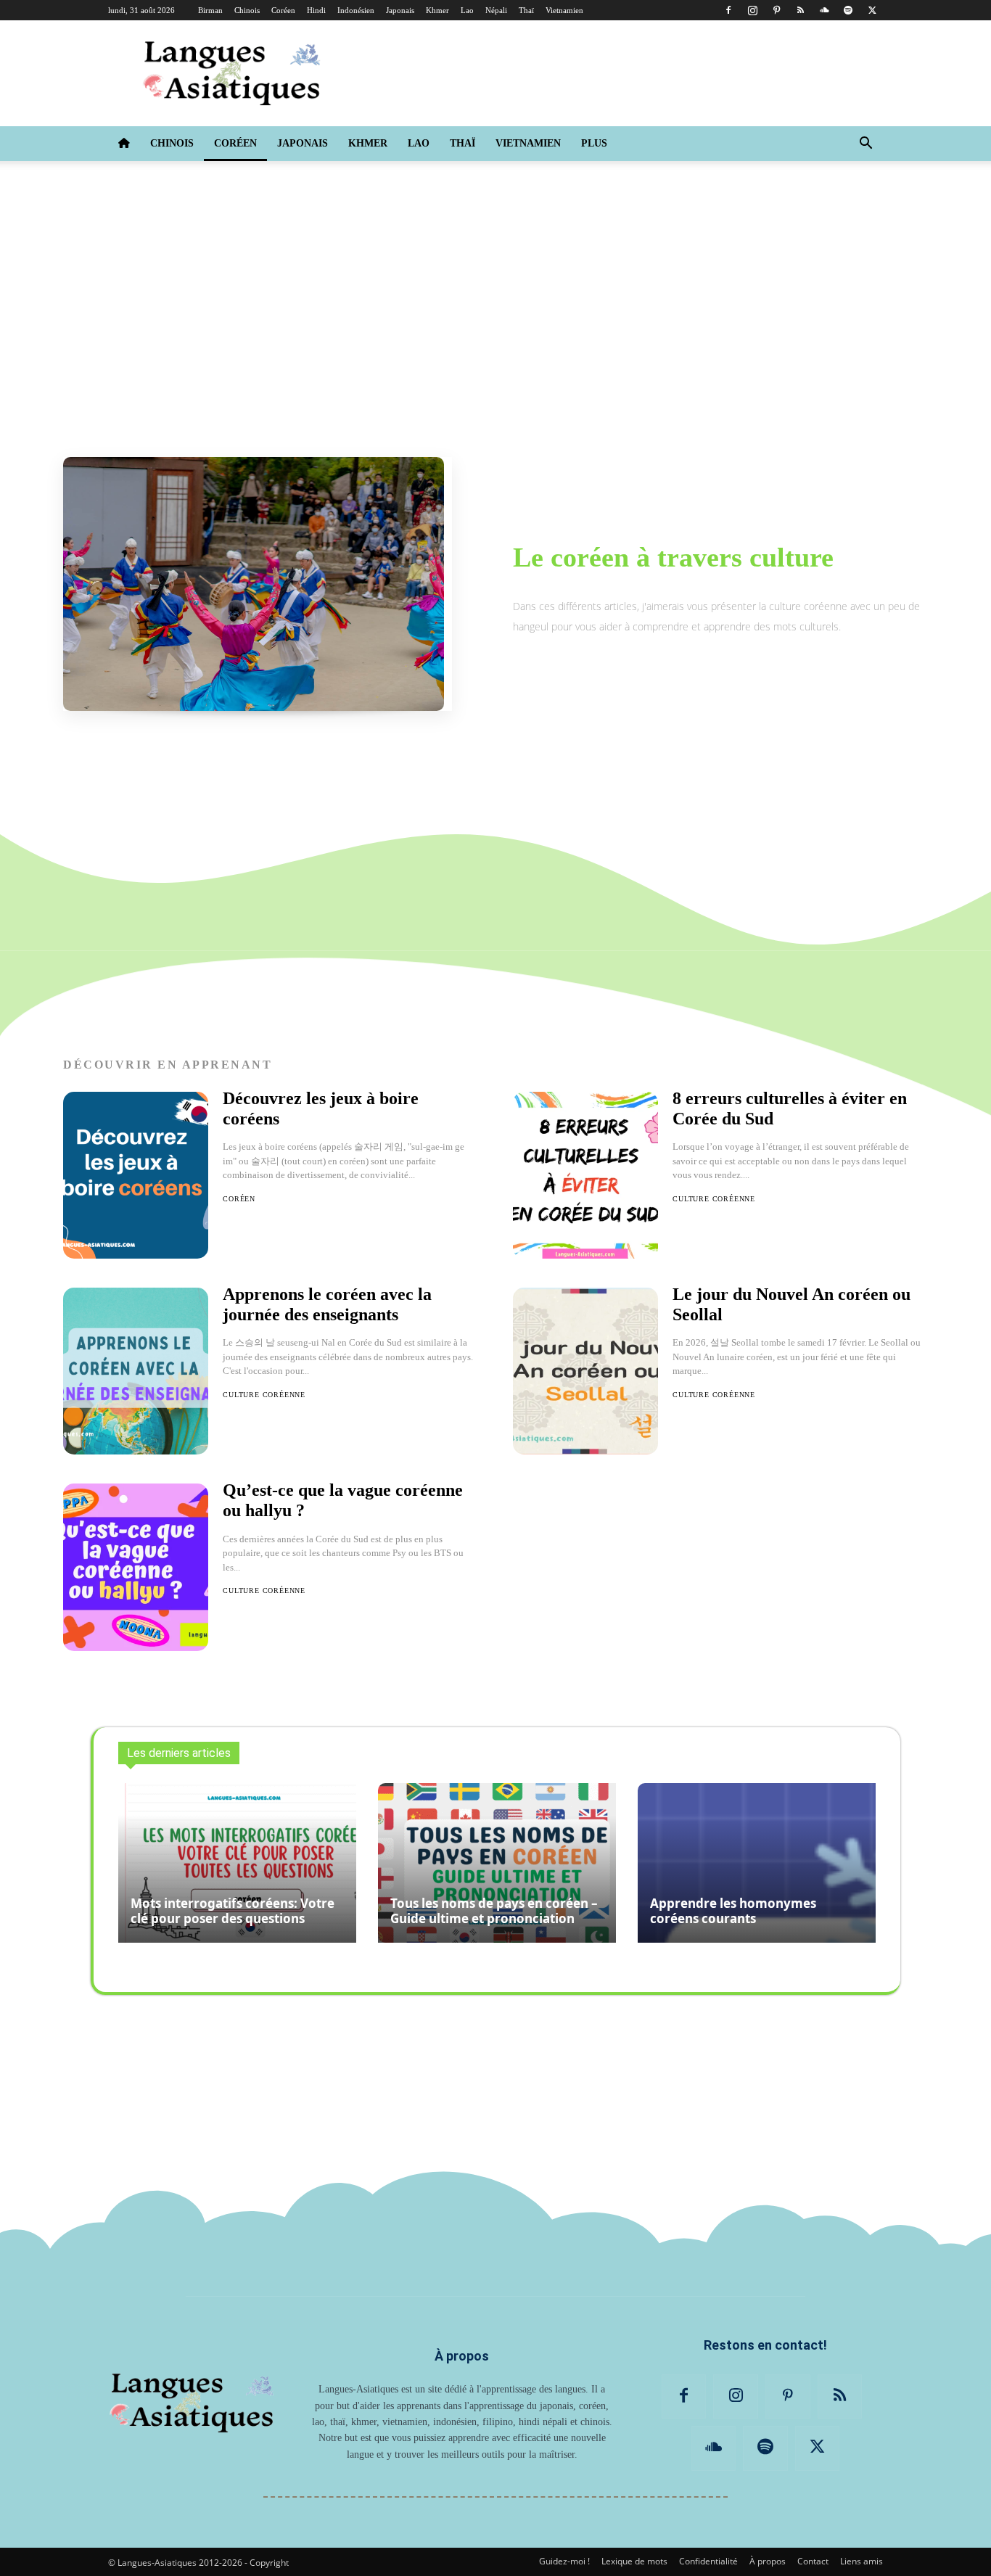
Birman (210, 10)
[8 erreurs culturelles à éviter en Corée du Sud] (585, 1175)
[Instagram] (752, 10)
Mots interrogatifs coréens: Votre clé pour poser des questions (233, 1911)
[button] (865, 144)
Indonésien (356, 10)
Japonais (400, 10)
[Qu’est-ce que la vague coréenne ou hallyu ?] (136, 1567)
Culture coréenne (264, 1395)
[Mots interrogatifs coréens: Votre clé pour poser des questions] (237, 1863)
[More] (797, 2038)
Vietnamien (564, 10)
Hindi (316, 10)
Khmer (437, 10)
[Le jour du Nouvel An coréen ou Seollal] (585, 1371)
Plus (594, 143)
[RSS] (800, 10)
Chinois (247, 10)
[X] (872, 10)
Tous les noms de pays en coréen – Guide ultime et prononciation (494, 1911)
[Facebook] (728, 10)
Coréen (283, 10)
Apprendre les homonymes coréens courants (733, 1911)
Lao (467, 10)
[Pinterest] (776, 10)
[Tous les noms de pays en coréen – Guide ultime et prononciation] (497, 1863)
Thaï (526, 10)
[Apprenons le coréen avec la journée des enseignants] (136, 1371)
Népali (496, 10)
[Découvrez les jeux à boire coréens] (136, 1175)
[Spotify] (848, 10)
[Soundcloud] (824, 10)
